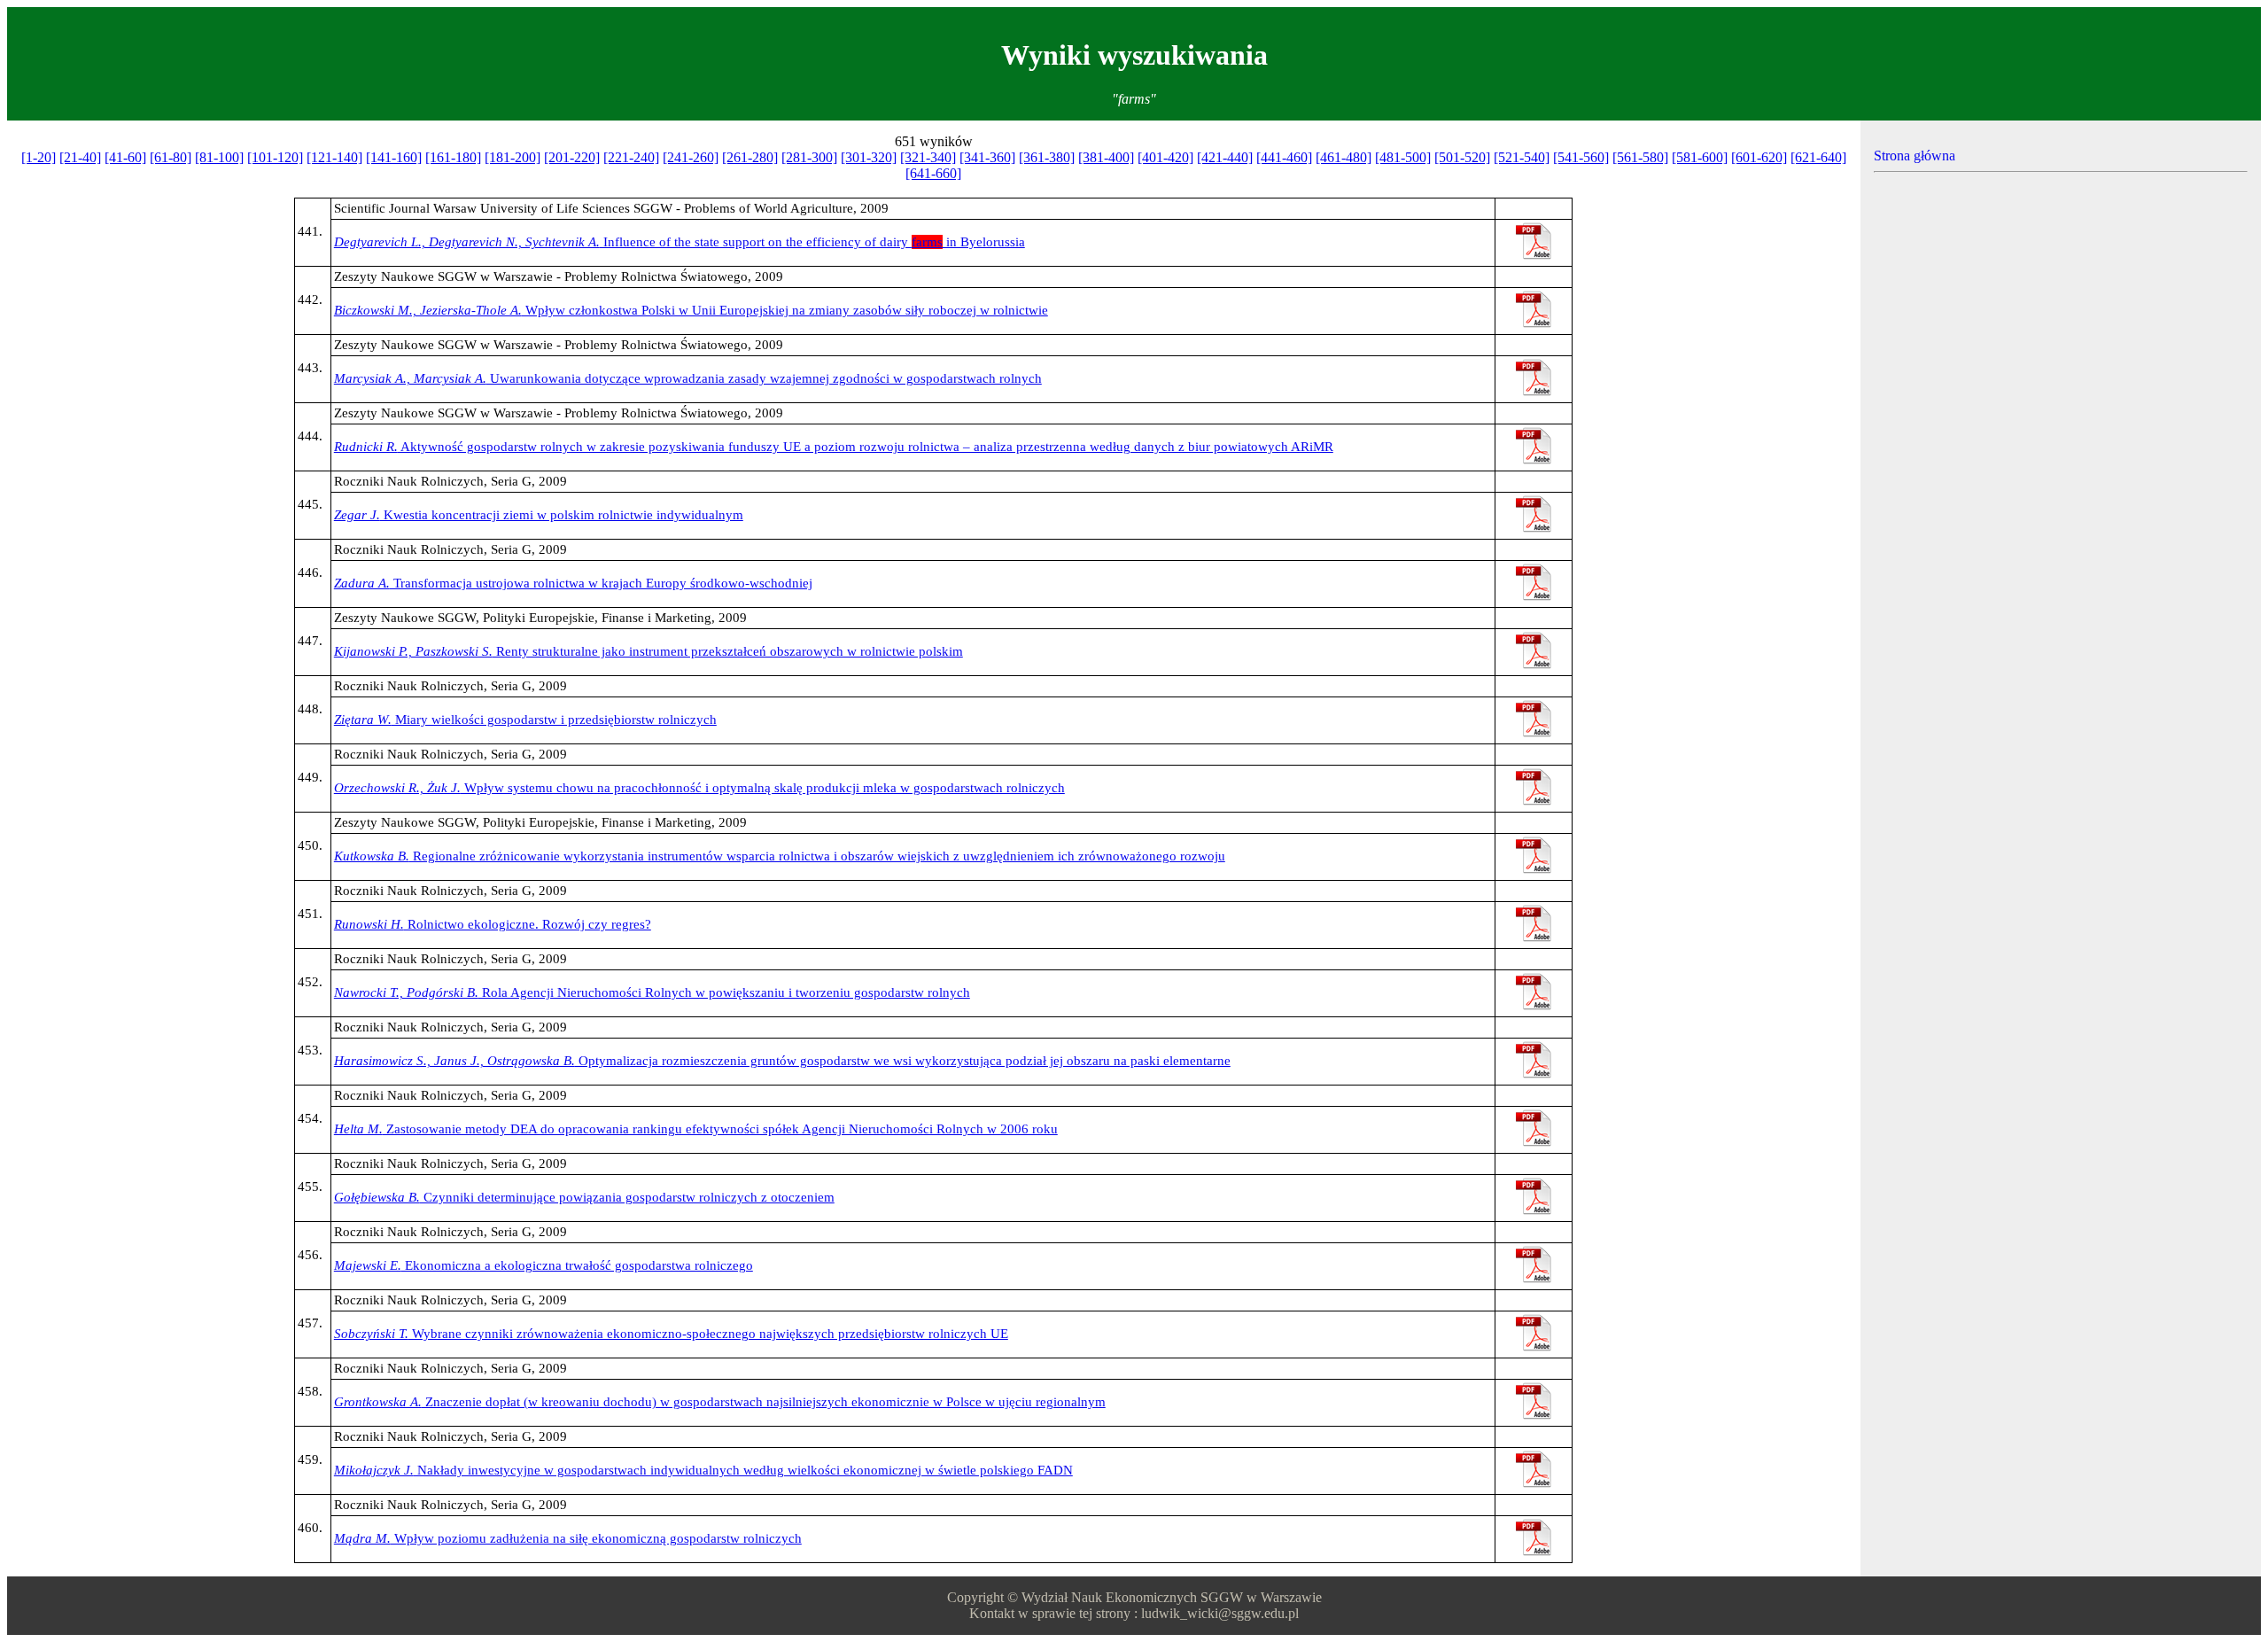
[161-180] (453, 157)
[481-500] (1403, 157)
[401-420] (1165, 157)
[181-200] (513, 157)
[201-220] (572, 157)
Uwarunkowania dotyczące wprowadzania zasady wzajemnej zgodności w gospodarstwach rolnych (688, 378)
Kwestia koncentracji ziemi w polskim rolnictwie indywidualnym (539, 515)
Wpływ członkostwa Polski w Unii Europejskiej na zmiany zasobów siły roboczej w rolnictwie (691, 310)
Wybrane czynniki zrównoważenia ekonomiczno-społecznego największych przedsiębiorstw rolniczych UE (671, 1334)
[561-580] (1640, 157)
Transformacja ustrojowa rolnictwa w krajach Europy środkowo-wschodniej (573, 583)
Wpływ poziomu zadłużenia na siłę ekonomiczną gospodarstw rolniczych (568, 1538)
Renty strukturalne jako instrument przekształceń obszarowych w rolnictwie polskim (649, 651)
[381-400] (1106, 157)
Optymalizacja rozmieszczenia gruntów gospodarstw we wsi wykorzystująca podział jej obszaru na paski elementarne (782, 1061)
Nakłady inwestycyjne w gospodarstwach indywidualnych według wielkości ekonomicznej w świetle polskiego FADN (703, 1470)
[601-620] (1759, 157)
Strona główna (1915, 156)
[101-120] (275, 157)
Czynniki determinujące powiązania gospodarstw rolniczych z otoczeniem (584, 1197)
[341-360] (987, 157)
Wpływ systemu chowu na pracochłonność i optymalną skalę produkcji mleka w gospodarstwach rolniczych (699, 788)
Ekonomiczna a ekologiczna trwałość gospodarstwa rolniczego (544, 1265)
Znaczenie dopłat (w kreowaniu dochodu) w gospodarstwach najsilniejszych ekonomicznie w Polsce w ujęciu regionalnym (720, 1402)
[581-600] (1700, 157)
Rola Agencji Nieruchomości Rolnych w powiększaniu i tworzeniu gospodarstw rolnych (652, 992)
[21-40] (80, 157)
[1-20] (39, 157)
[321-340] (928, 157)
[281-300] (809, 157)
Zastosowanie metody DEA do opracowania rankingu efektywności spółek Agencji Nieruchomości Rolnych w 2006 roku (696, 1129)
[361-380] (1047, 157)
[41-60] (125, 157)
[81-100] (219, 157)
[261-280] (750, 157)
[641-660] (933, 173)
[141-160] (394, 157)
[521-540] (1522, 157)
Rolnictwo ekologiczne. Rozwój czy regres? (493, 924)
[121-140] (334, 157)
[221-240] (631, 157)
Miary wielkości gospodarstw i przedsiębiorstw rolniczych (525, 720)
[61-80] (171, 157)
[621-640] (1818, 157)
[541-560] (1581, 157)
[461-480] (1344, 157)
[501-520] (1462, 157)
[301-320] (869, 157)
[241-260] (691, 157)
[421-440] (1225, 157)
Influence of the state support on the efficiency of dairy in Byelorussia (680, 242)
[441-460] (1284, 157)
